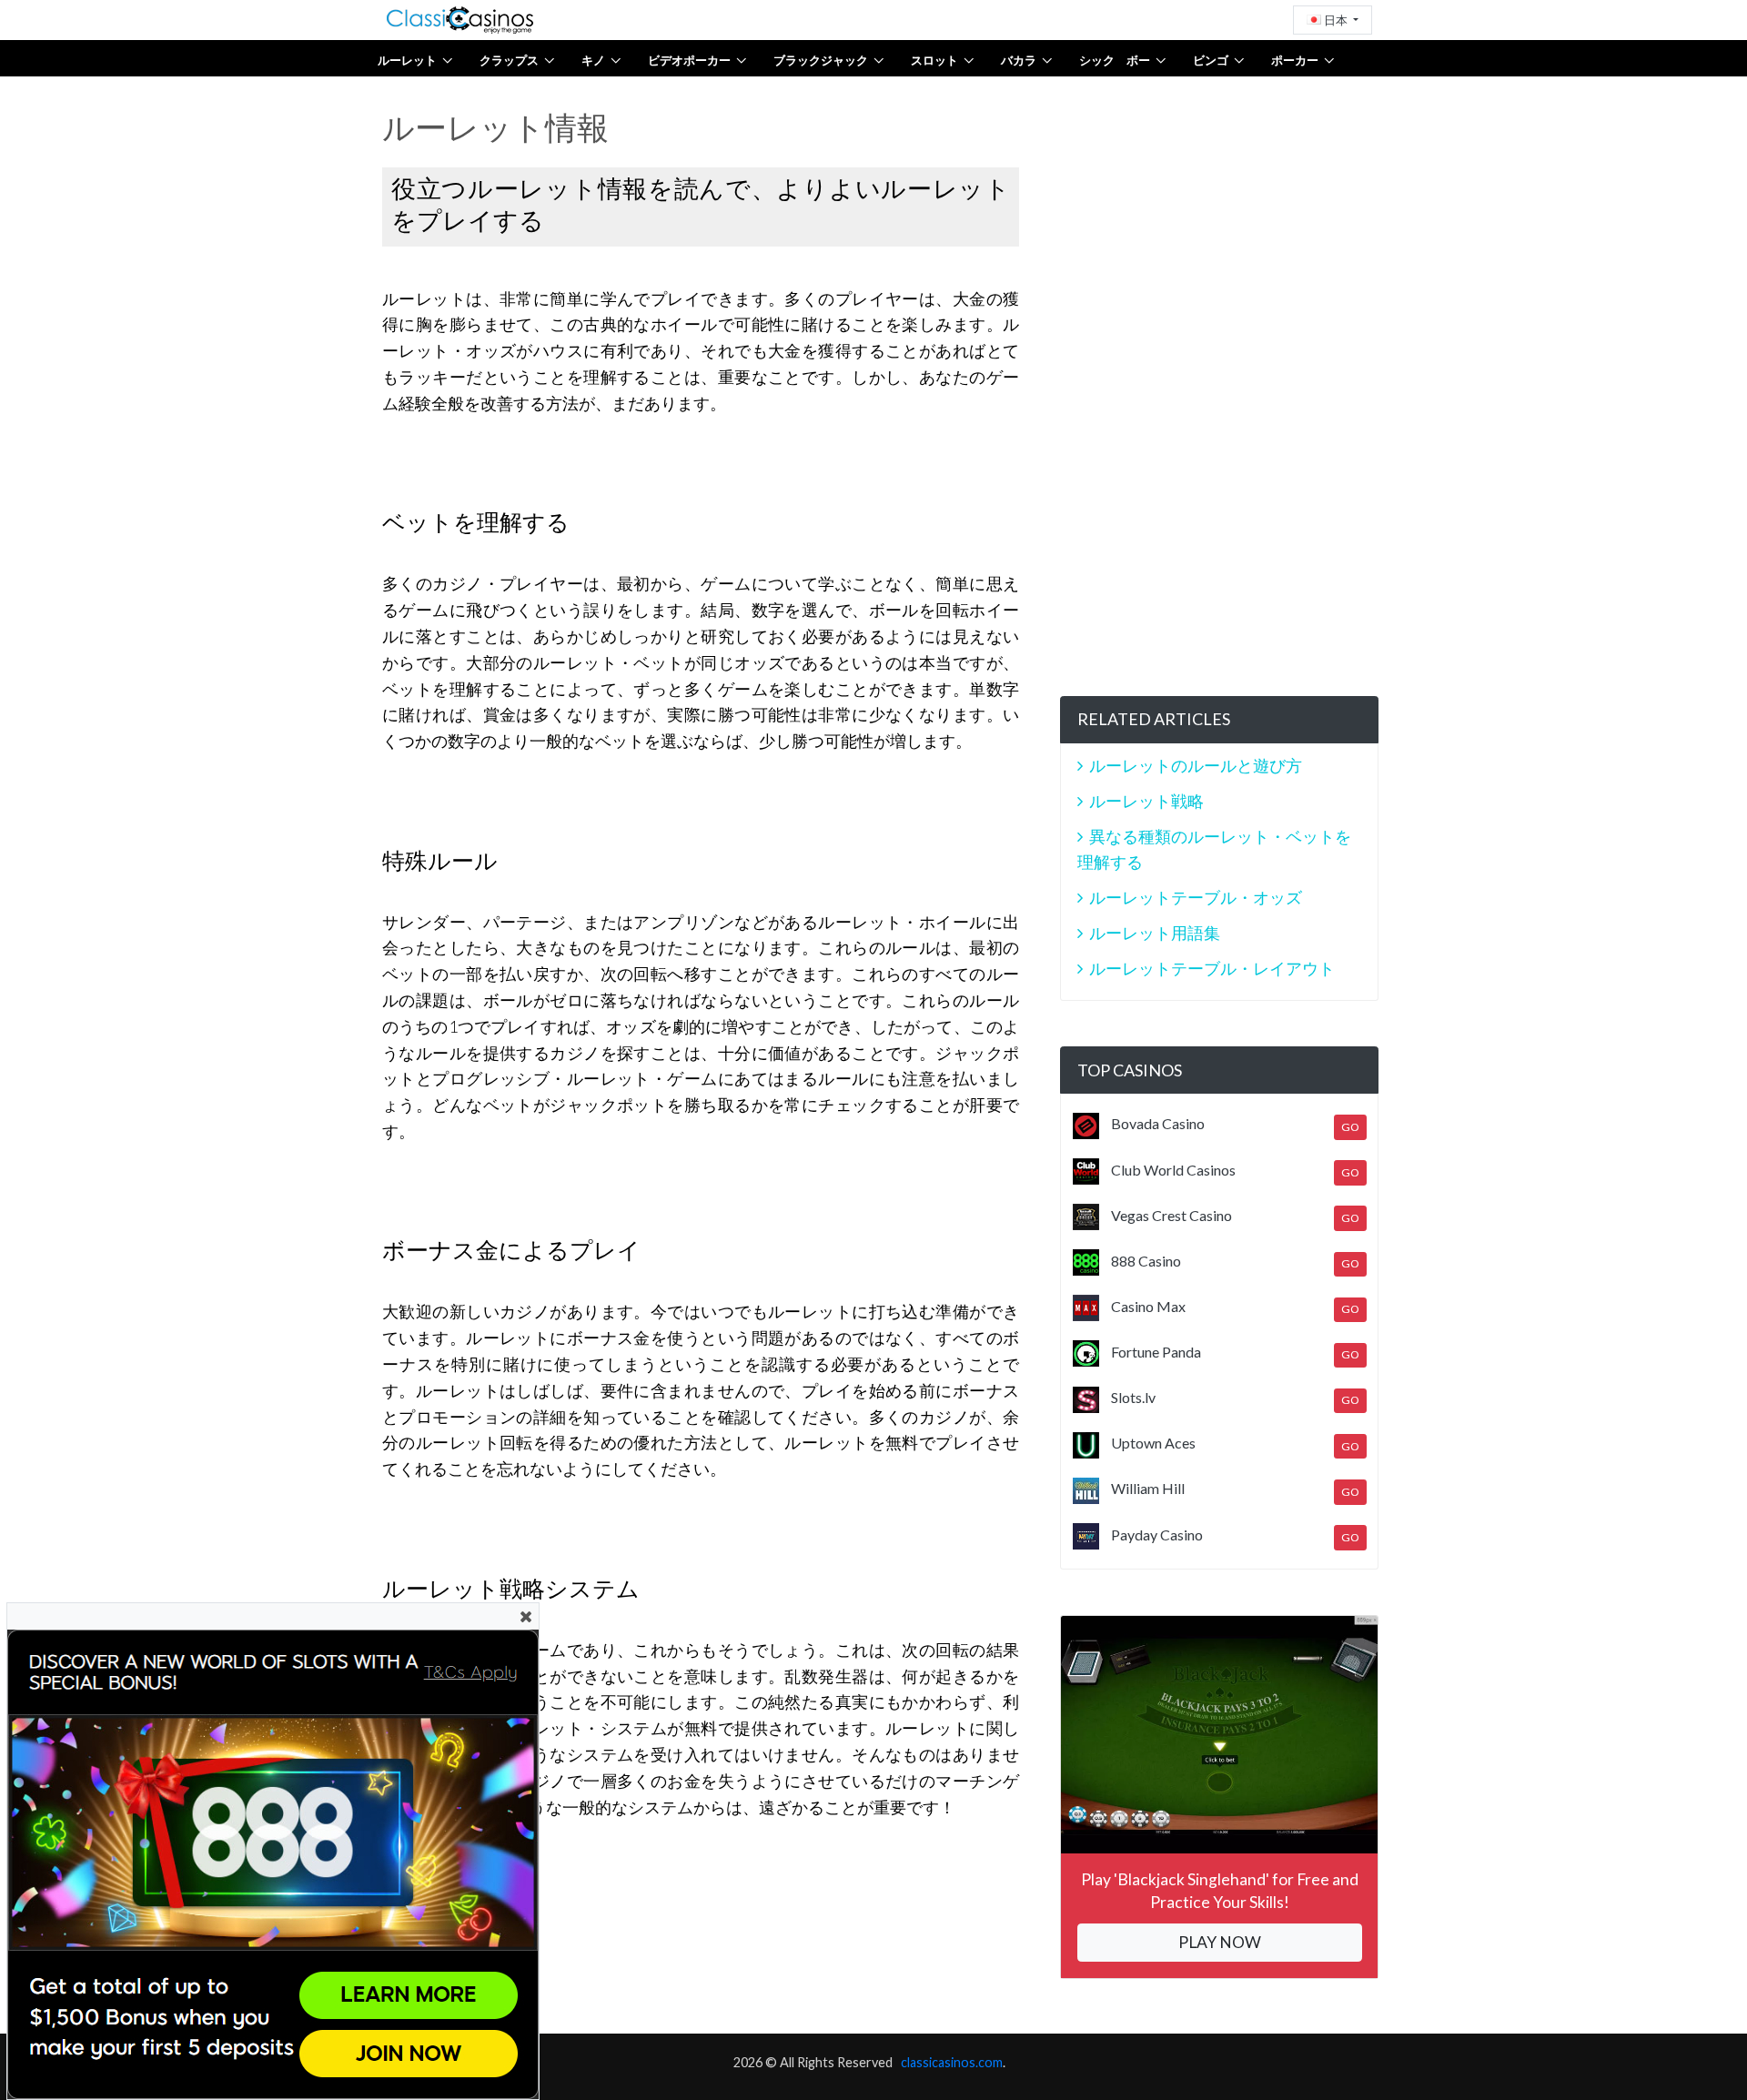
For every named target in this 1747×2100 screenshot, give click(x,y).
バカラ (1019, 60)
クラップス (509, 60)
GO (1350, 1127)
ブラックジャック (821, 60)
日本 (1336, 20)
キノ (593, 60)
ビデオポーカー (689, 60)
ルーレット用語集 (1155, 933)
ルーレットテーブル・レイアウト (1212, 968)
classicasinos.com (952, 2062)
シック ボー (1115, 60)
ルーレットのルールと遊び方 (1196, 765)
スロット (934, 60)
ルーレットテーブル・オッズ (1196, 897)
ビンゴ (1211, 60)
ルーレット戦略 (1146, 801)
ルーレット (407, 60)
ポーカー (1295, 60)
